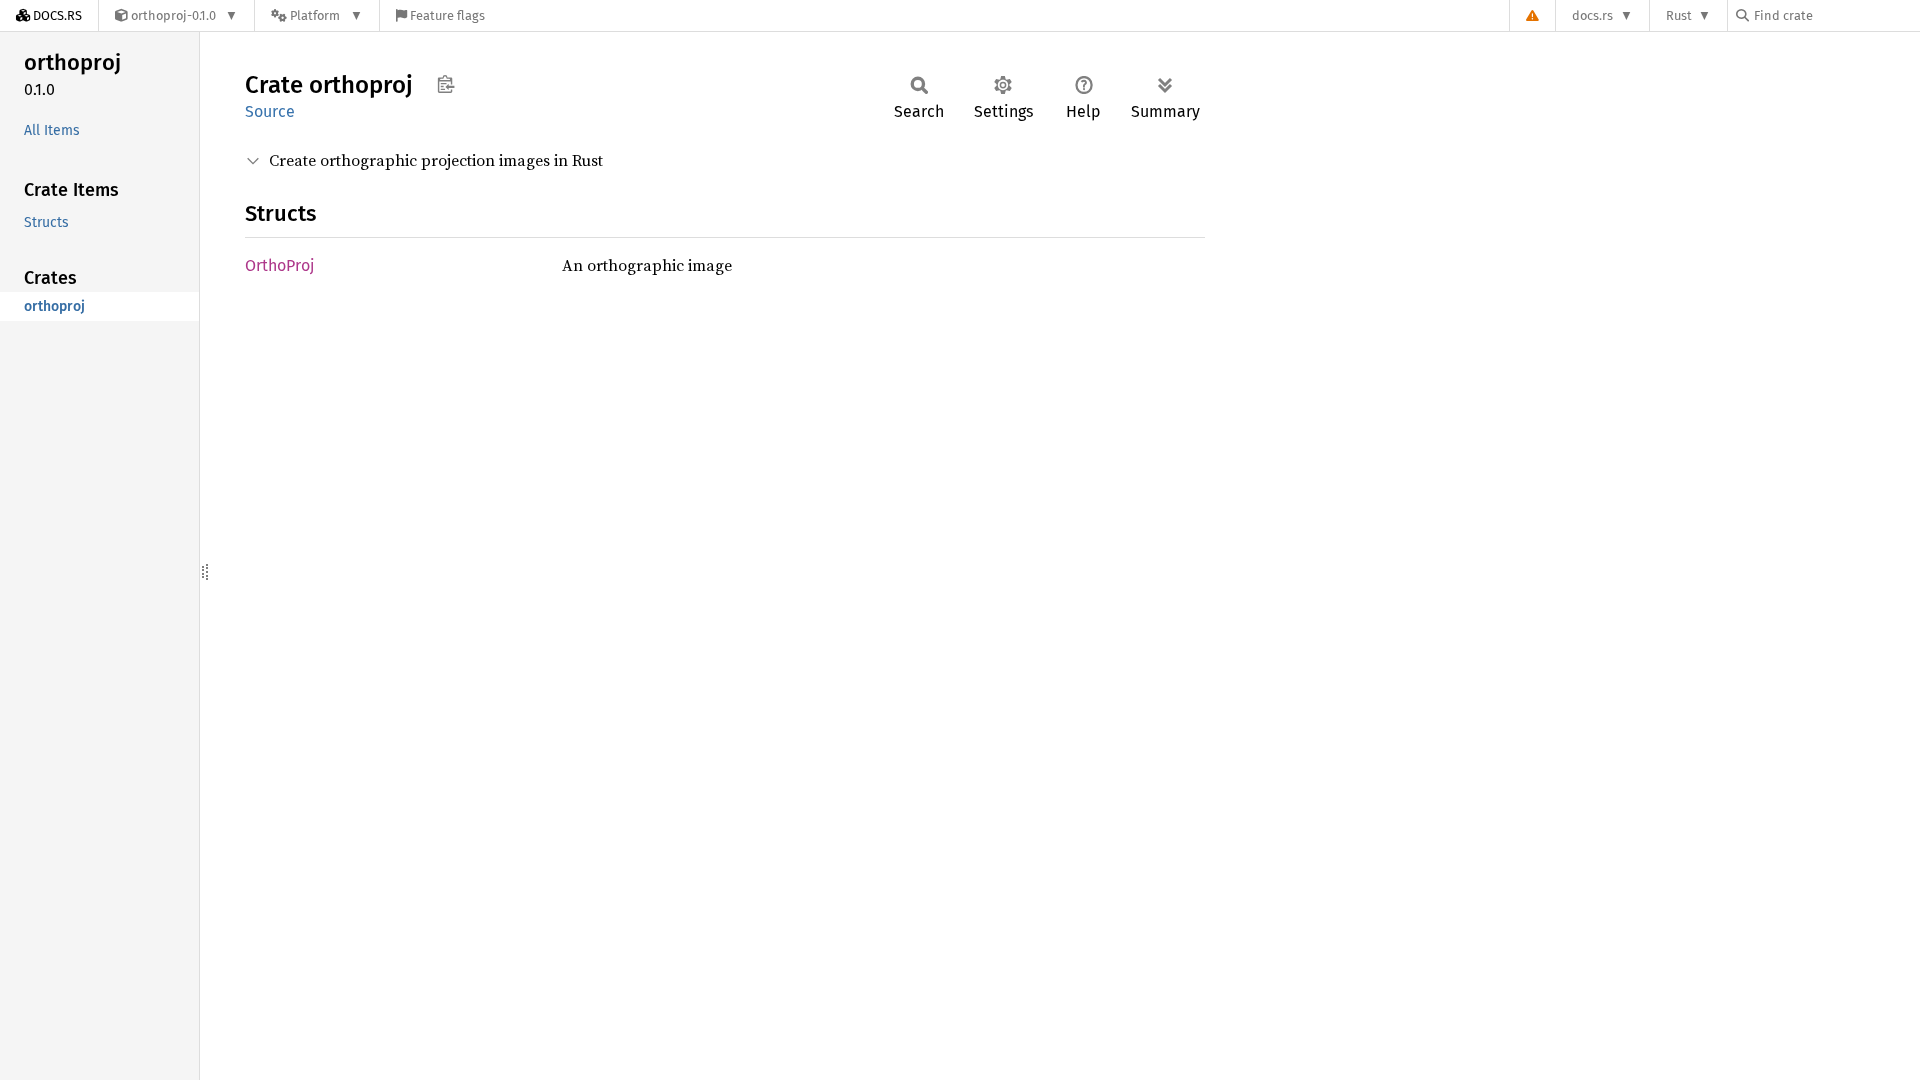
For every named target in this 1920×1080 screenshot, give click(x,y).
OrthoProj (279, 265)
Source (270, 111)
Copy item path (445, 84)
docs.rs (1592, 15)
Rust (1679, 15)
